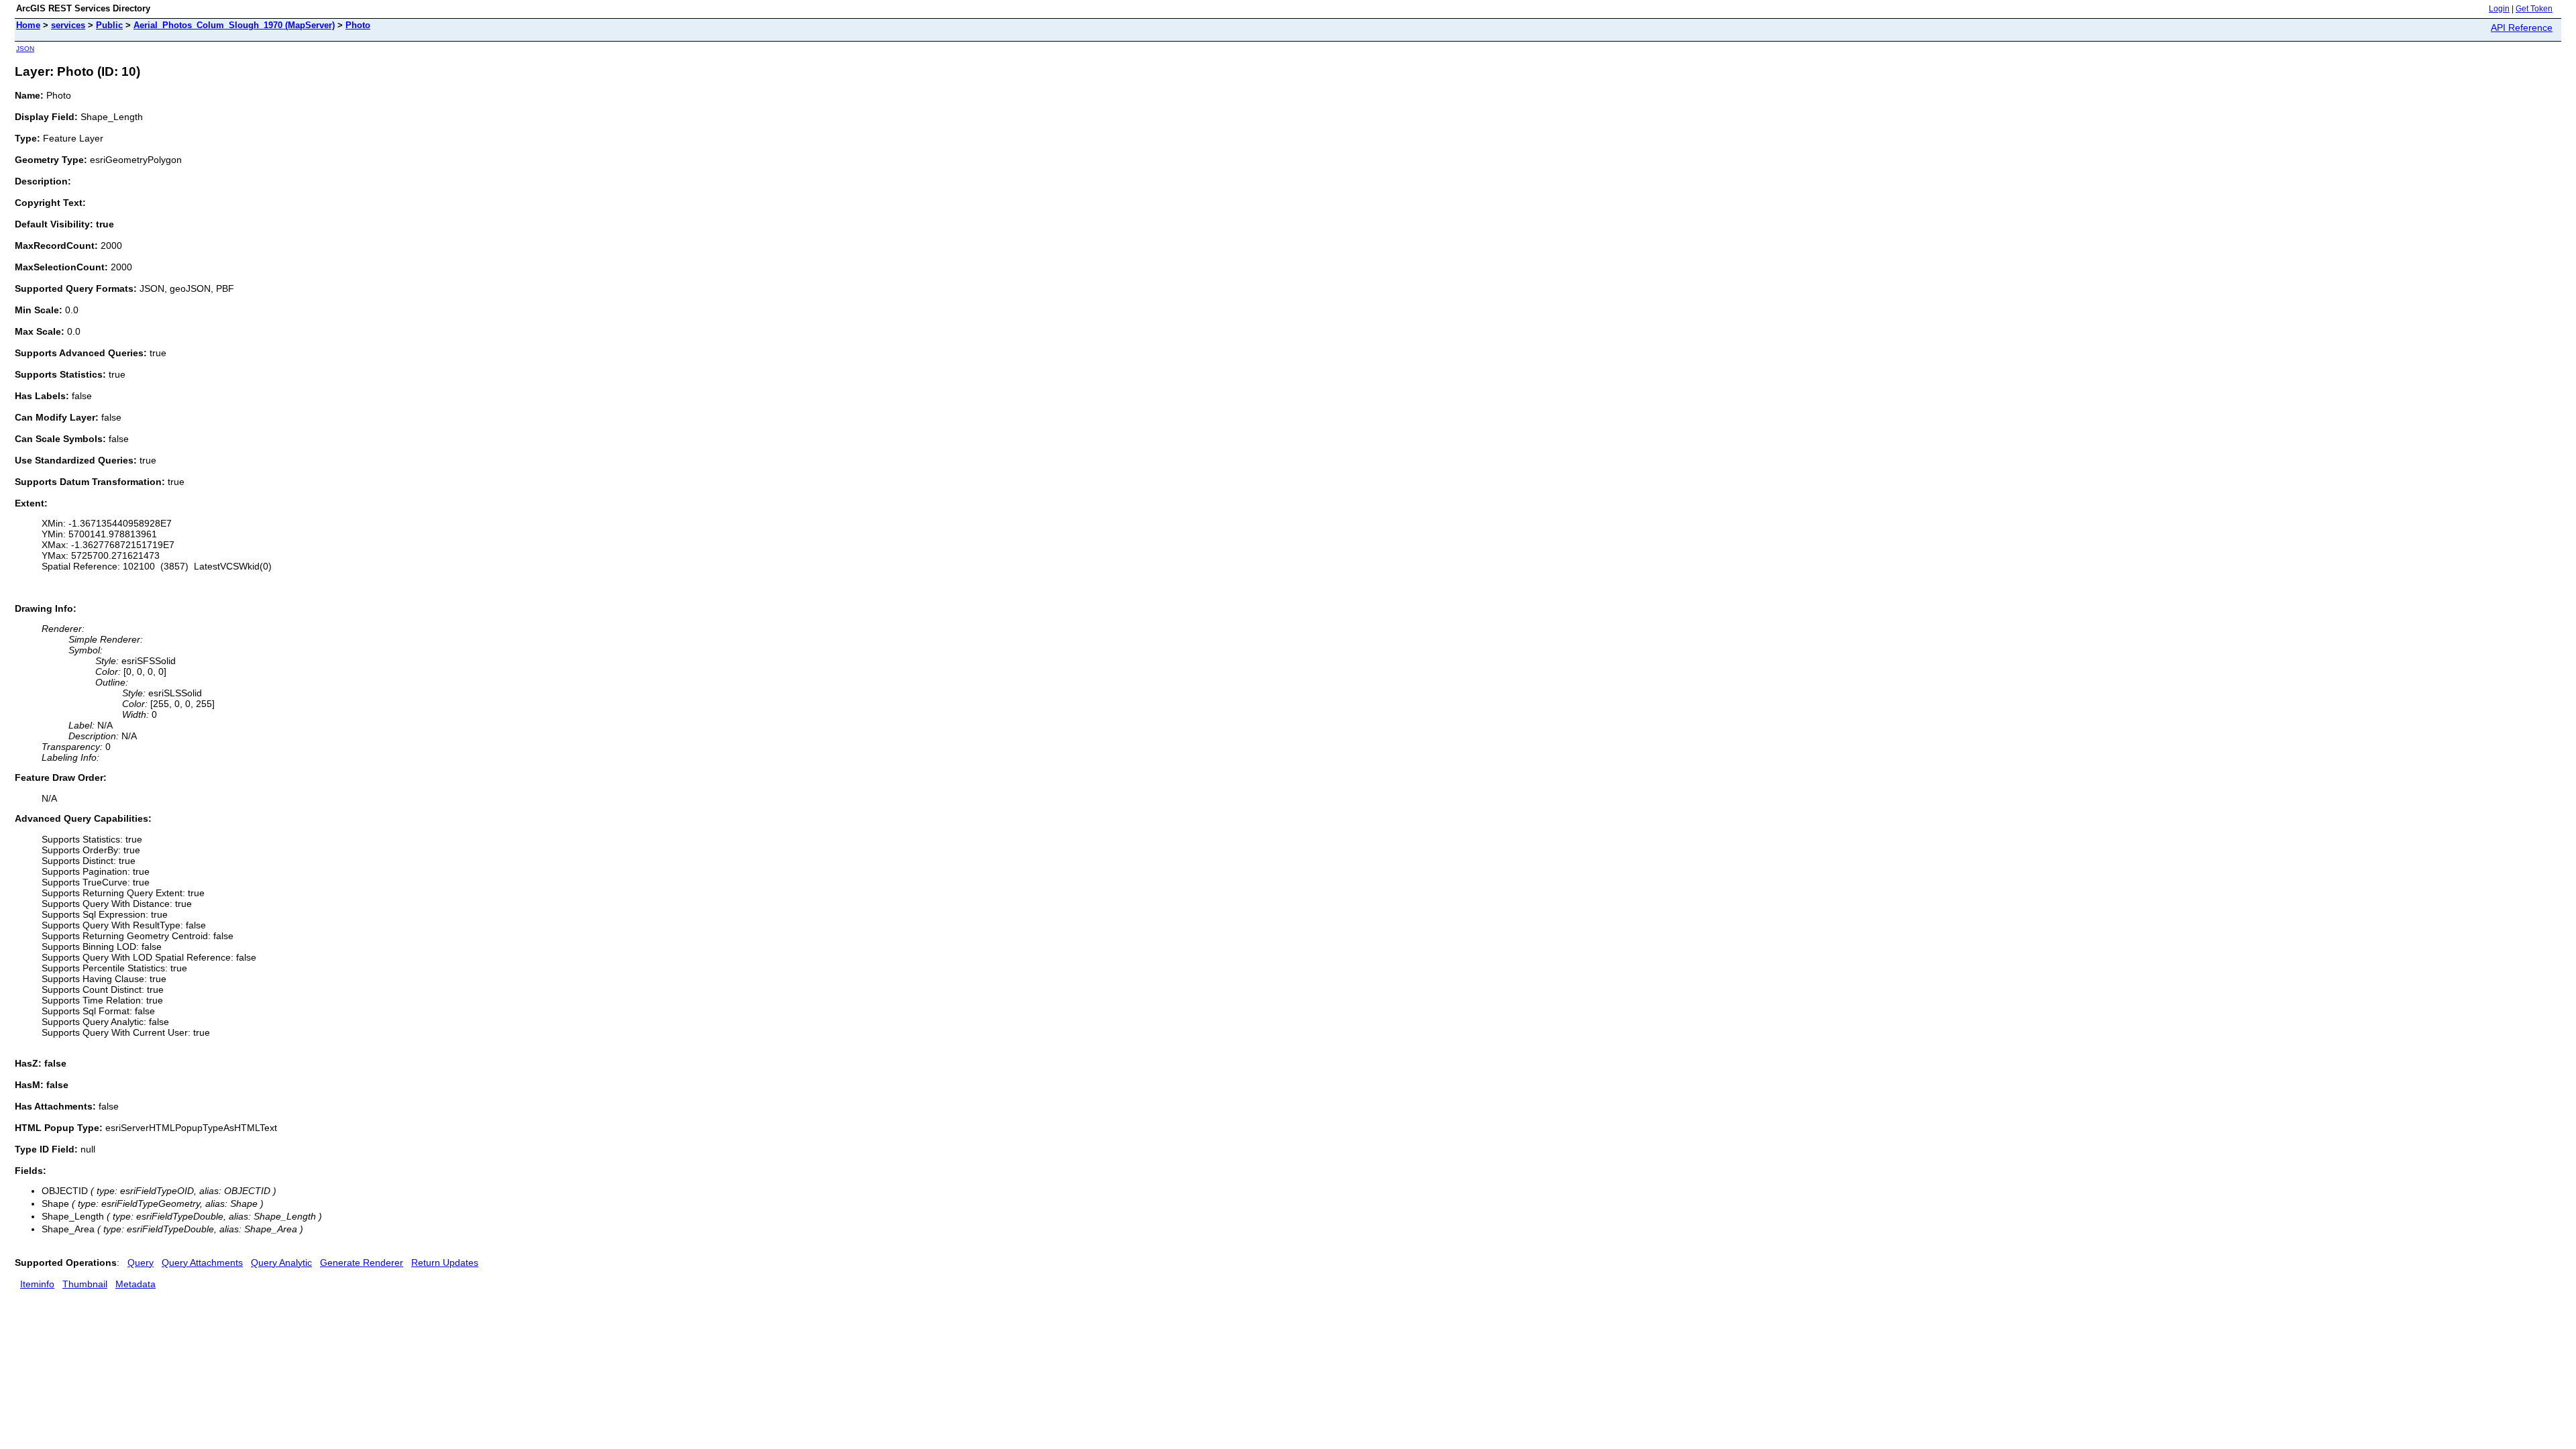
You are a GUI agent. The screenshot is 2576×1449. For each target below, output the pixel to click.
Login (2499, 9)
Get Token (2534, 9)
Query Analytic (281, 1263)
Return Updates (445, 1263)
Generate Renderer (362, 1263)
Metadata (136, 1284)
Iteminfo (37, 1284)
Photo (358, 25)
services (68, 25)
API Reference (2522, 28)
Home (28, 25)
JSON (25, 49)
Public (109, 25)
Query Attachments (202, 1263)
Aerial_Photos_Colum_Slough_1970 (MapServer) (234, 25)
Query (141, 1263)
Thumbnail (85, 1284)
